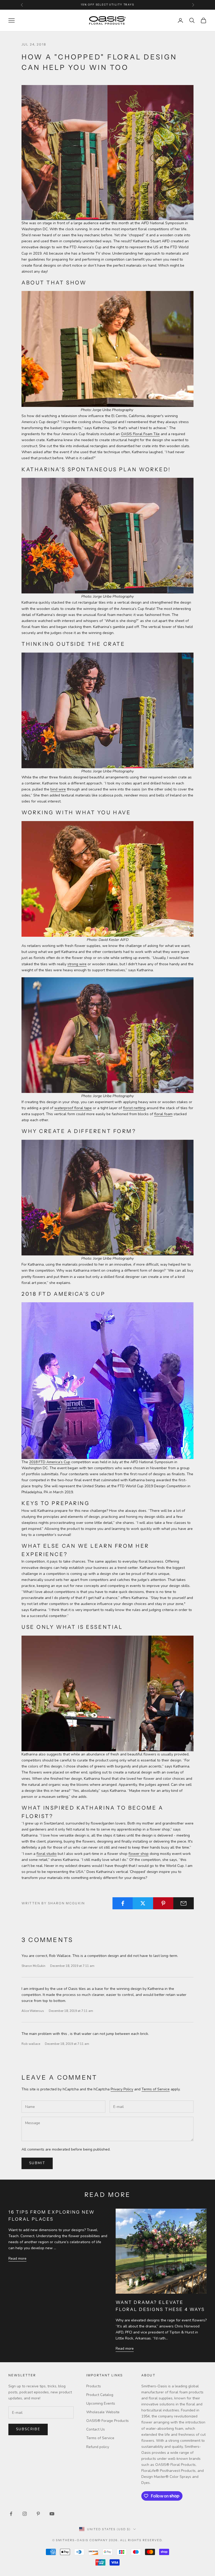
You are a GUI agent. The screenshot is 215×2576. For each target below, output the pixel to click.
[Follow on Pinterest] (38, 2514)
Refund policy (98, 2447)
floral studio (47, 1854)
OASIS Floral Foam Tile (140, 434)
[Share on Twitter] (143, 1903)
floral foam (163, 1114)
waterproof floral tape (73, 1108)
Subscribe (28, 2429)
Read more (17, 2258)
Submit (37, 2163)
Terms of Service (156, 2089)
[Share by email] (184, 1903)
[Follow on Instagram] (25, 2514)
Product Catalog (100, 2395)
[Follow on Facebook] (11, 2514)
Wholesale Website (103, 2412)
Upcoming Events (101, 2403)
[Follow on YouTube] (52, 2514)
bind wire (58, 789)
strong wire (77, 964)
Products (94, 2386)
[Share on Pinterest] (163, 1903)
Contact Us (96, 2429)
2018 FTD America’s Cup (50, 1462)
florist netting (134, 1108)
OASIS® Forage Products (107, 2421)
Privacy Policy (122, 2089)
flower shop (139, 1854)
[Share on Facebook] (123, 1903)
